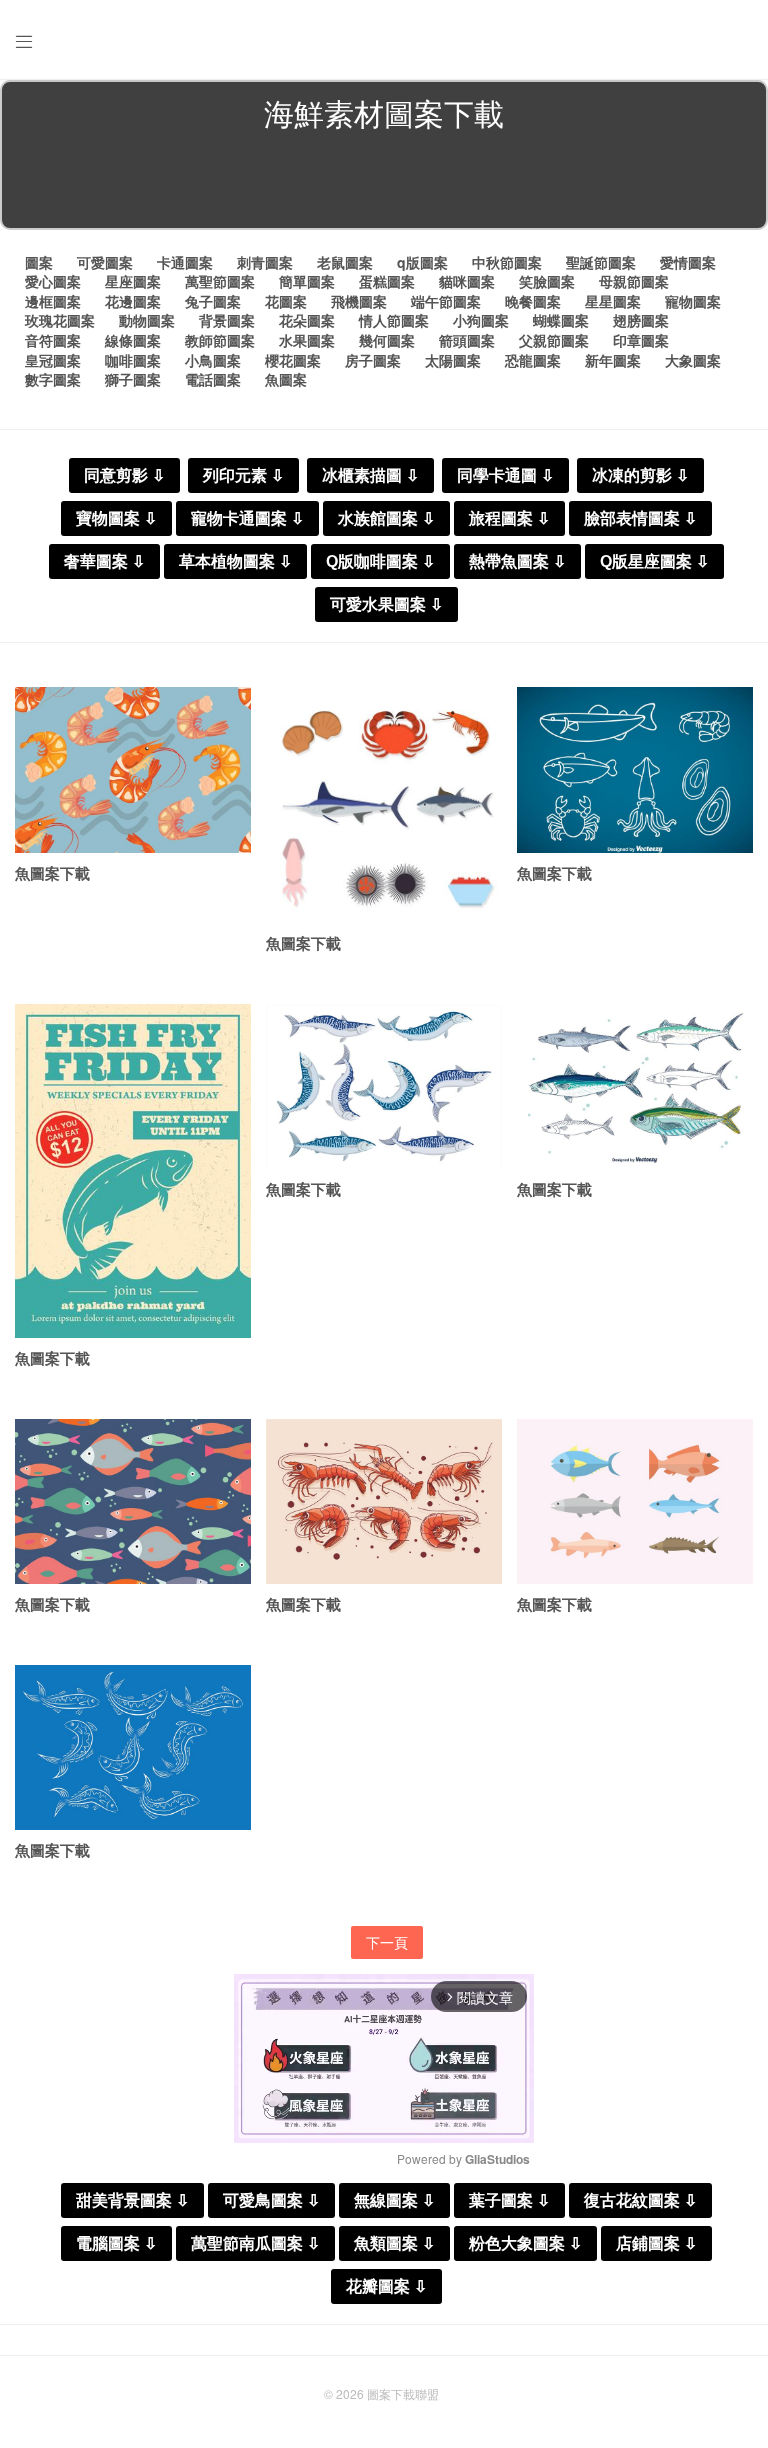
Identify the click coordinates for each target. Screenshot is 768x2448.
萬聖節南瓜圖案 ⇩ (255, 2243)
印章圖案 (641, 340)
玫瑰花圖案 (60, 320)
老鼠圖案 (345, 262)
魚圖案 (286, 379)
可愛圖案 (105, 262)
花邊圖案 (133, 301)
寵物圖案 (693, 301)
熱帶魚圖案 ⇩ (517, 561)
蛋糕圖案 (387, 281)
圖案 (39, 262)
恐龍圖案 (533, 360)
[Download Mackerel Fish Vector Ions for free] (133, 1747)
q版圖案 (422, 262)
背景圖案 (227, 320)
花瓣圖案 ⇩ (386, 2286)
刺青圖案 (265, 262)
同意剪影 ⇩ (124, 475)
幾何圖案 (387, 340)
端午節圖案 (446, 301)
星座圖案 (133, 281)
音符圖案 (53, 340)
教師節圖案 (220, 340)
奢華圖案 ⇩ (104, 561)
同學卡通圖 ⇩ (505, 475)
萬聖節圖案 (220, 281)
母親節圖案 (634, 281)
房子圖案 (373, 360)
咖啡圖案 (133, 360)
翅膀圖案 (641, 320)
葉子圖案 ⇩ (509, 2200)
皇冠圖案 (53, 360)
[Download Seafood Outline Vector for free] (635, 769)
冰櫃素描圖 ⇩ (370, 475)
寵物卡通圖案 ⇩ (247, 518)
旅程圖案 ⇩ (509, 518)
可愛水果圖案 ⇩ (386, 604)
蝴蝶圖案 (561, 320)
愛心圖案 (53, 281)
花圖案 (286, 301)
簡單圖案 (307, 281)
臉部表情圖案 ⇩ (640, 518)
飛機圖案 (359, 301)
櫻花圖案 (293, 360)
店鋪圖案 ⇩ (656, 2243)
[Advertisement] (384, 184)
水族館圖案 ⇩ (386, 518)
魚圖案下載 (52, 873)
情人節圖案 (394, 320)
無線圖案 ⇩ (394, 2200)
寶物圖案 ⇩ (116, 518)
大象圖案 (693, 360)
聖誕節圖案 (601, 262)
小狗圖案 (481, 320)
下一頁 (387, 1942)
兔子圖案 (213, 301)
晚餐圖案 (533, 301)
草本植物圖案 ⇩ (235, 561)
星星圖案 (613, 301)
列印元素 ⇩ (243, 475)
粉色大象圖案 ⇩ (525, 2243)
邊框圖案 (53, 301)
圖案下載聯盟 (403, 2393)
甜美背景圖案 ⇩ (132, 2200)
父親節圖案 (554, 340)
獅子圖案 (133, 379)
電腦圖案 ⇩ (116, 2243)
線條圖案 (133, 340)
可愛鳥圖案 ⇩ (271, 2200)
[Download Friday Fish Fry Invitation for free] (133, 1171)
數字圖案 (53, 379)
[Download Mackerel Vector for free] (635, 1086)
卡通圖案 (185, 262)
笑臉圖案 (547, 281)
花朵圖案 (307, 320)
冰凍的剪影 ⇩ (640, 475)
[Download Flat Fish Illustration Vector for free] (635, 1501)
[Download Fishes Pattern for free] (133, 1501)
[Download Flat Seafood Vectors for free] (384, 805)
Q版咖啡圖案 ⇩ (380, 561)
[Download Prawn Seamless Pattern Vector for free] (133, 769)
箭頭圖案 (467, 340)
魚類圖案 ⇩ (394, 2243)
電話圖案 (213, 379)
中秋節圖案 (507, 262)
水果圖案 (307, 340)
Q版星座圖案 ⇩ (654, 561)
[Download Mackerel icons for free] (384, 1086)
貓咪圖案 (467, 281)
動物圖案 (147, 320)
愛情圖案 (688, 262)
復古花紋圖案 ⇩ (640, 2200)
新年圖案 (613, 360)
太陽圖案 (453, 360)
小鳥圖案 (213, 360)
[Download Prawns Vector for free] (384, 1501)
